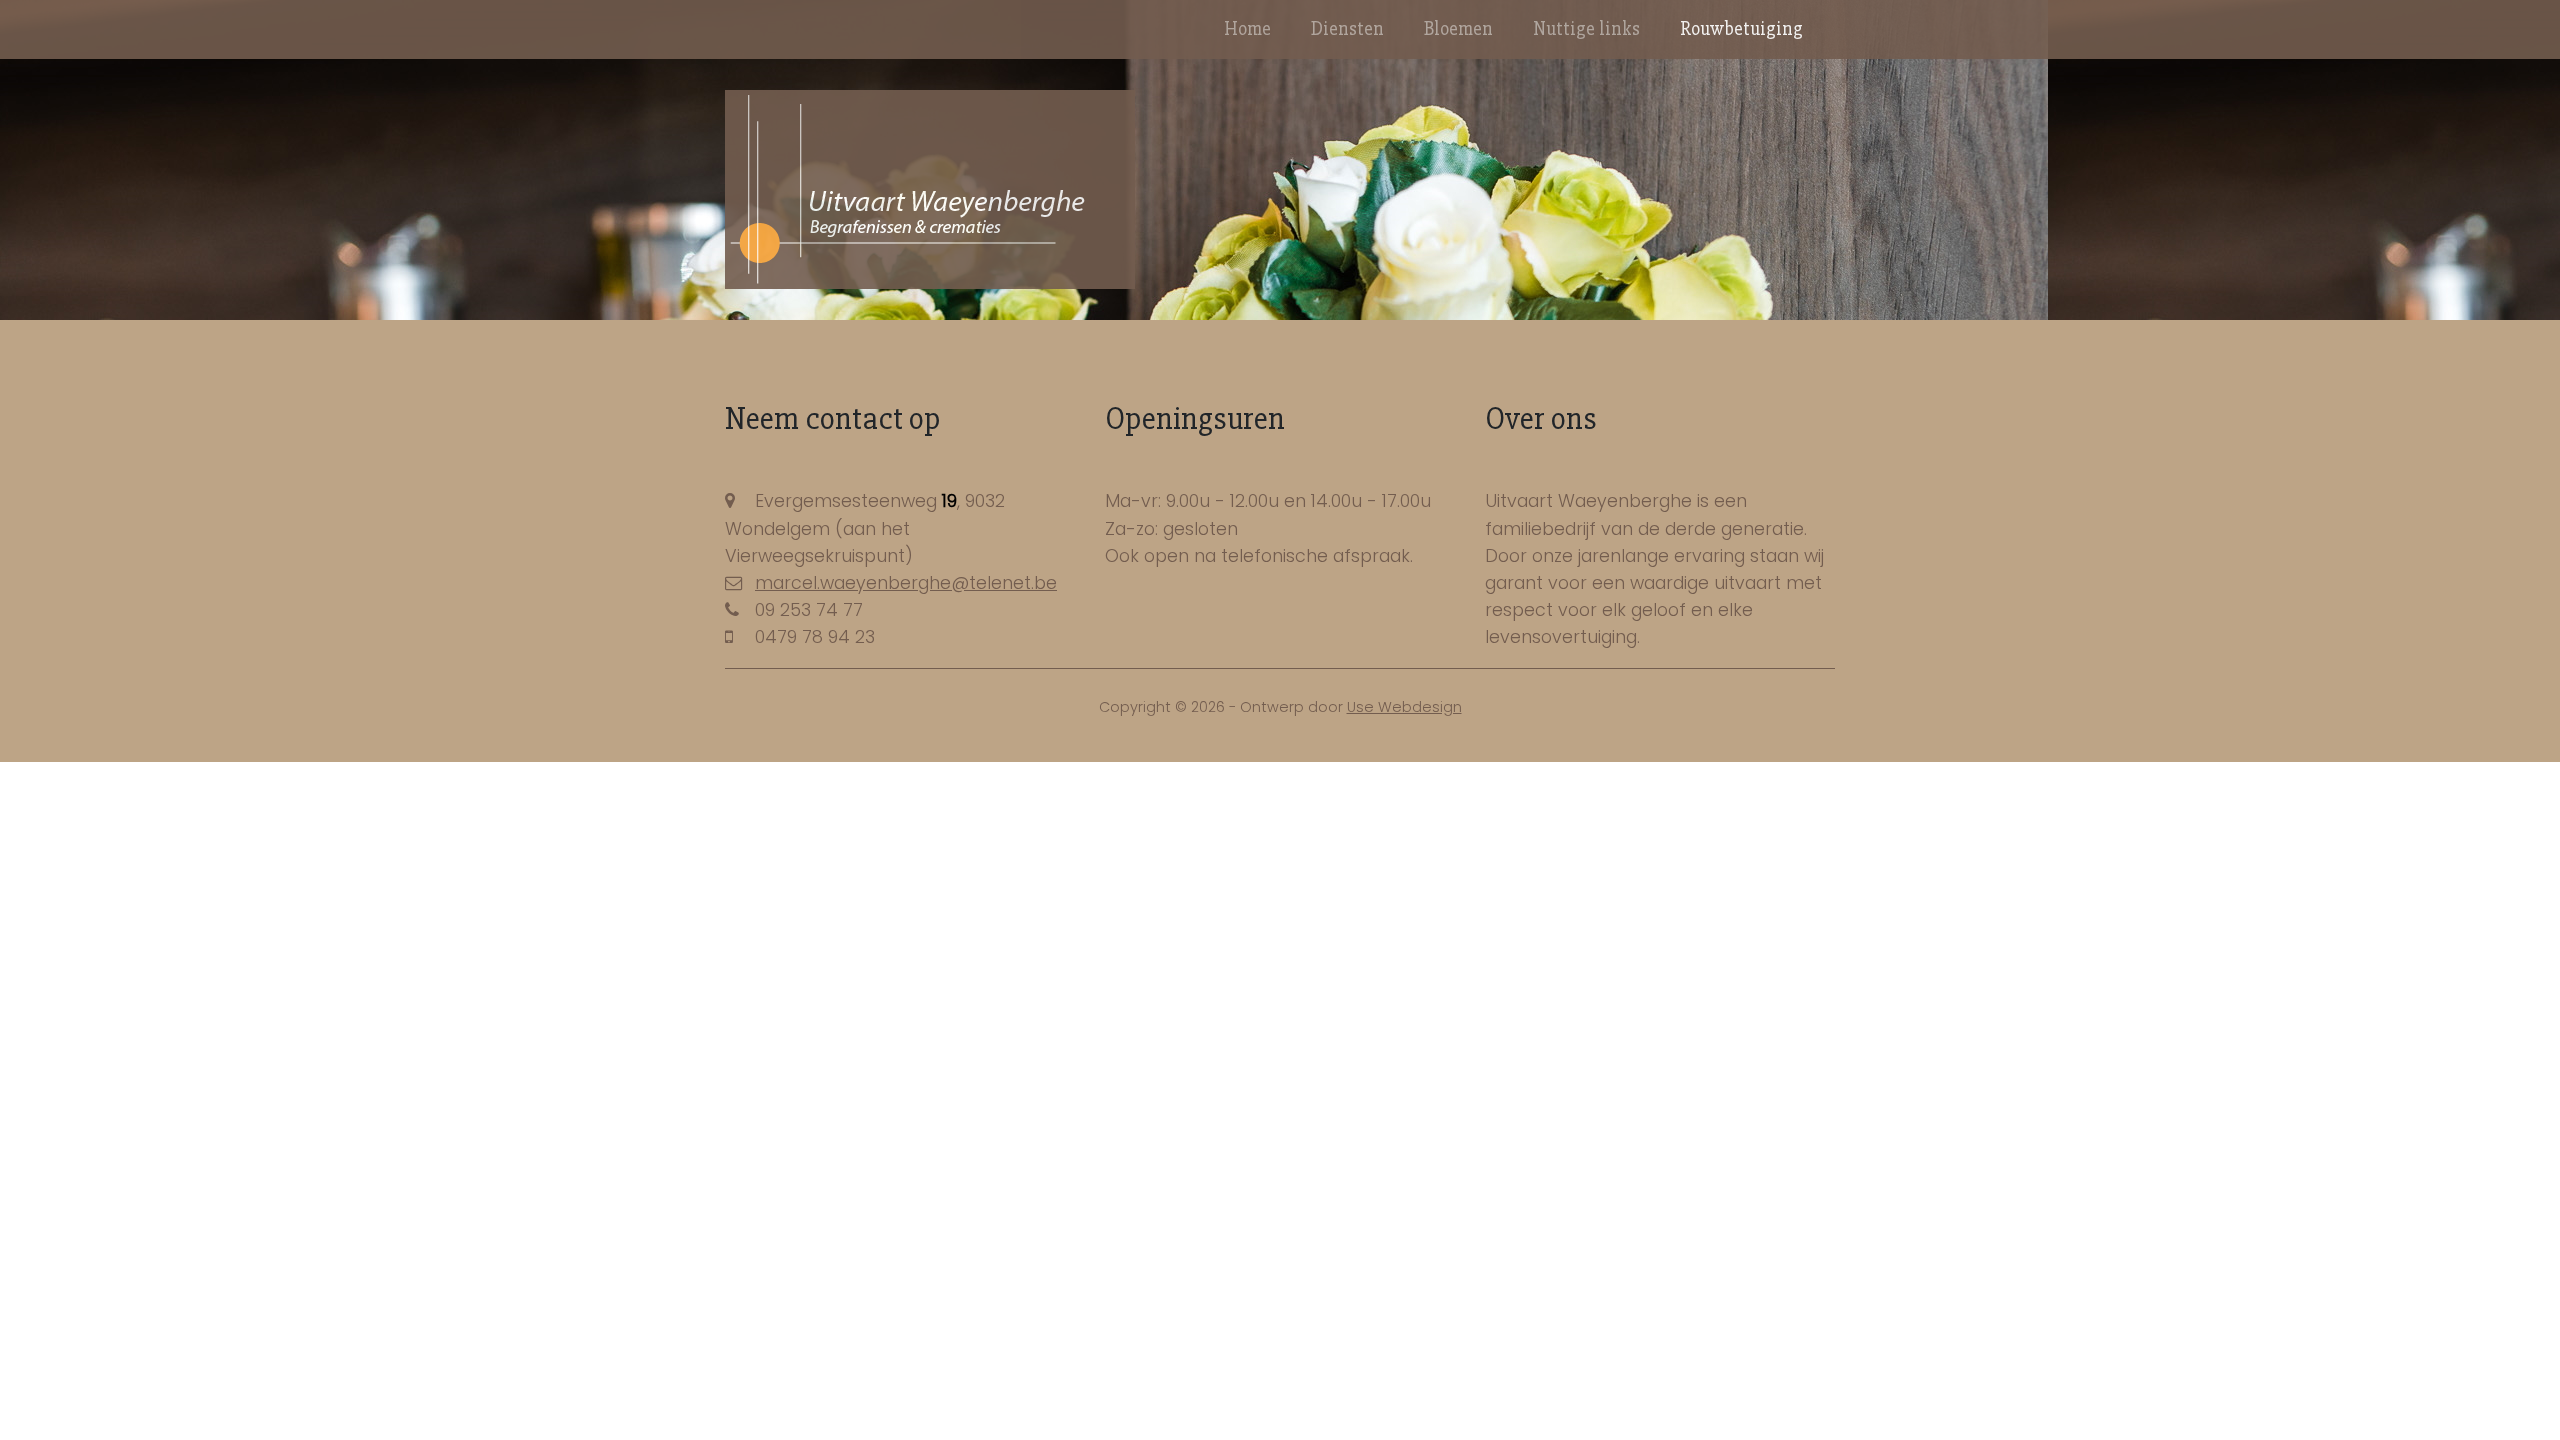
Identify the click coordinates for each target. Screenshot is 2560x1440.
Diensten (1347, 29)
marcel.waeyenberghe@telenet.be (906, 583)
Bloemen (1458, 29)
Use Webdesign (1404, 707)
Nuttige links (1586, 29)
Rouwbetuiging (1741, 29)
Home (1247, 29)
